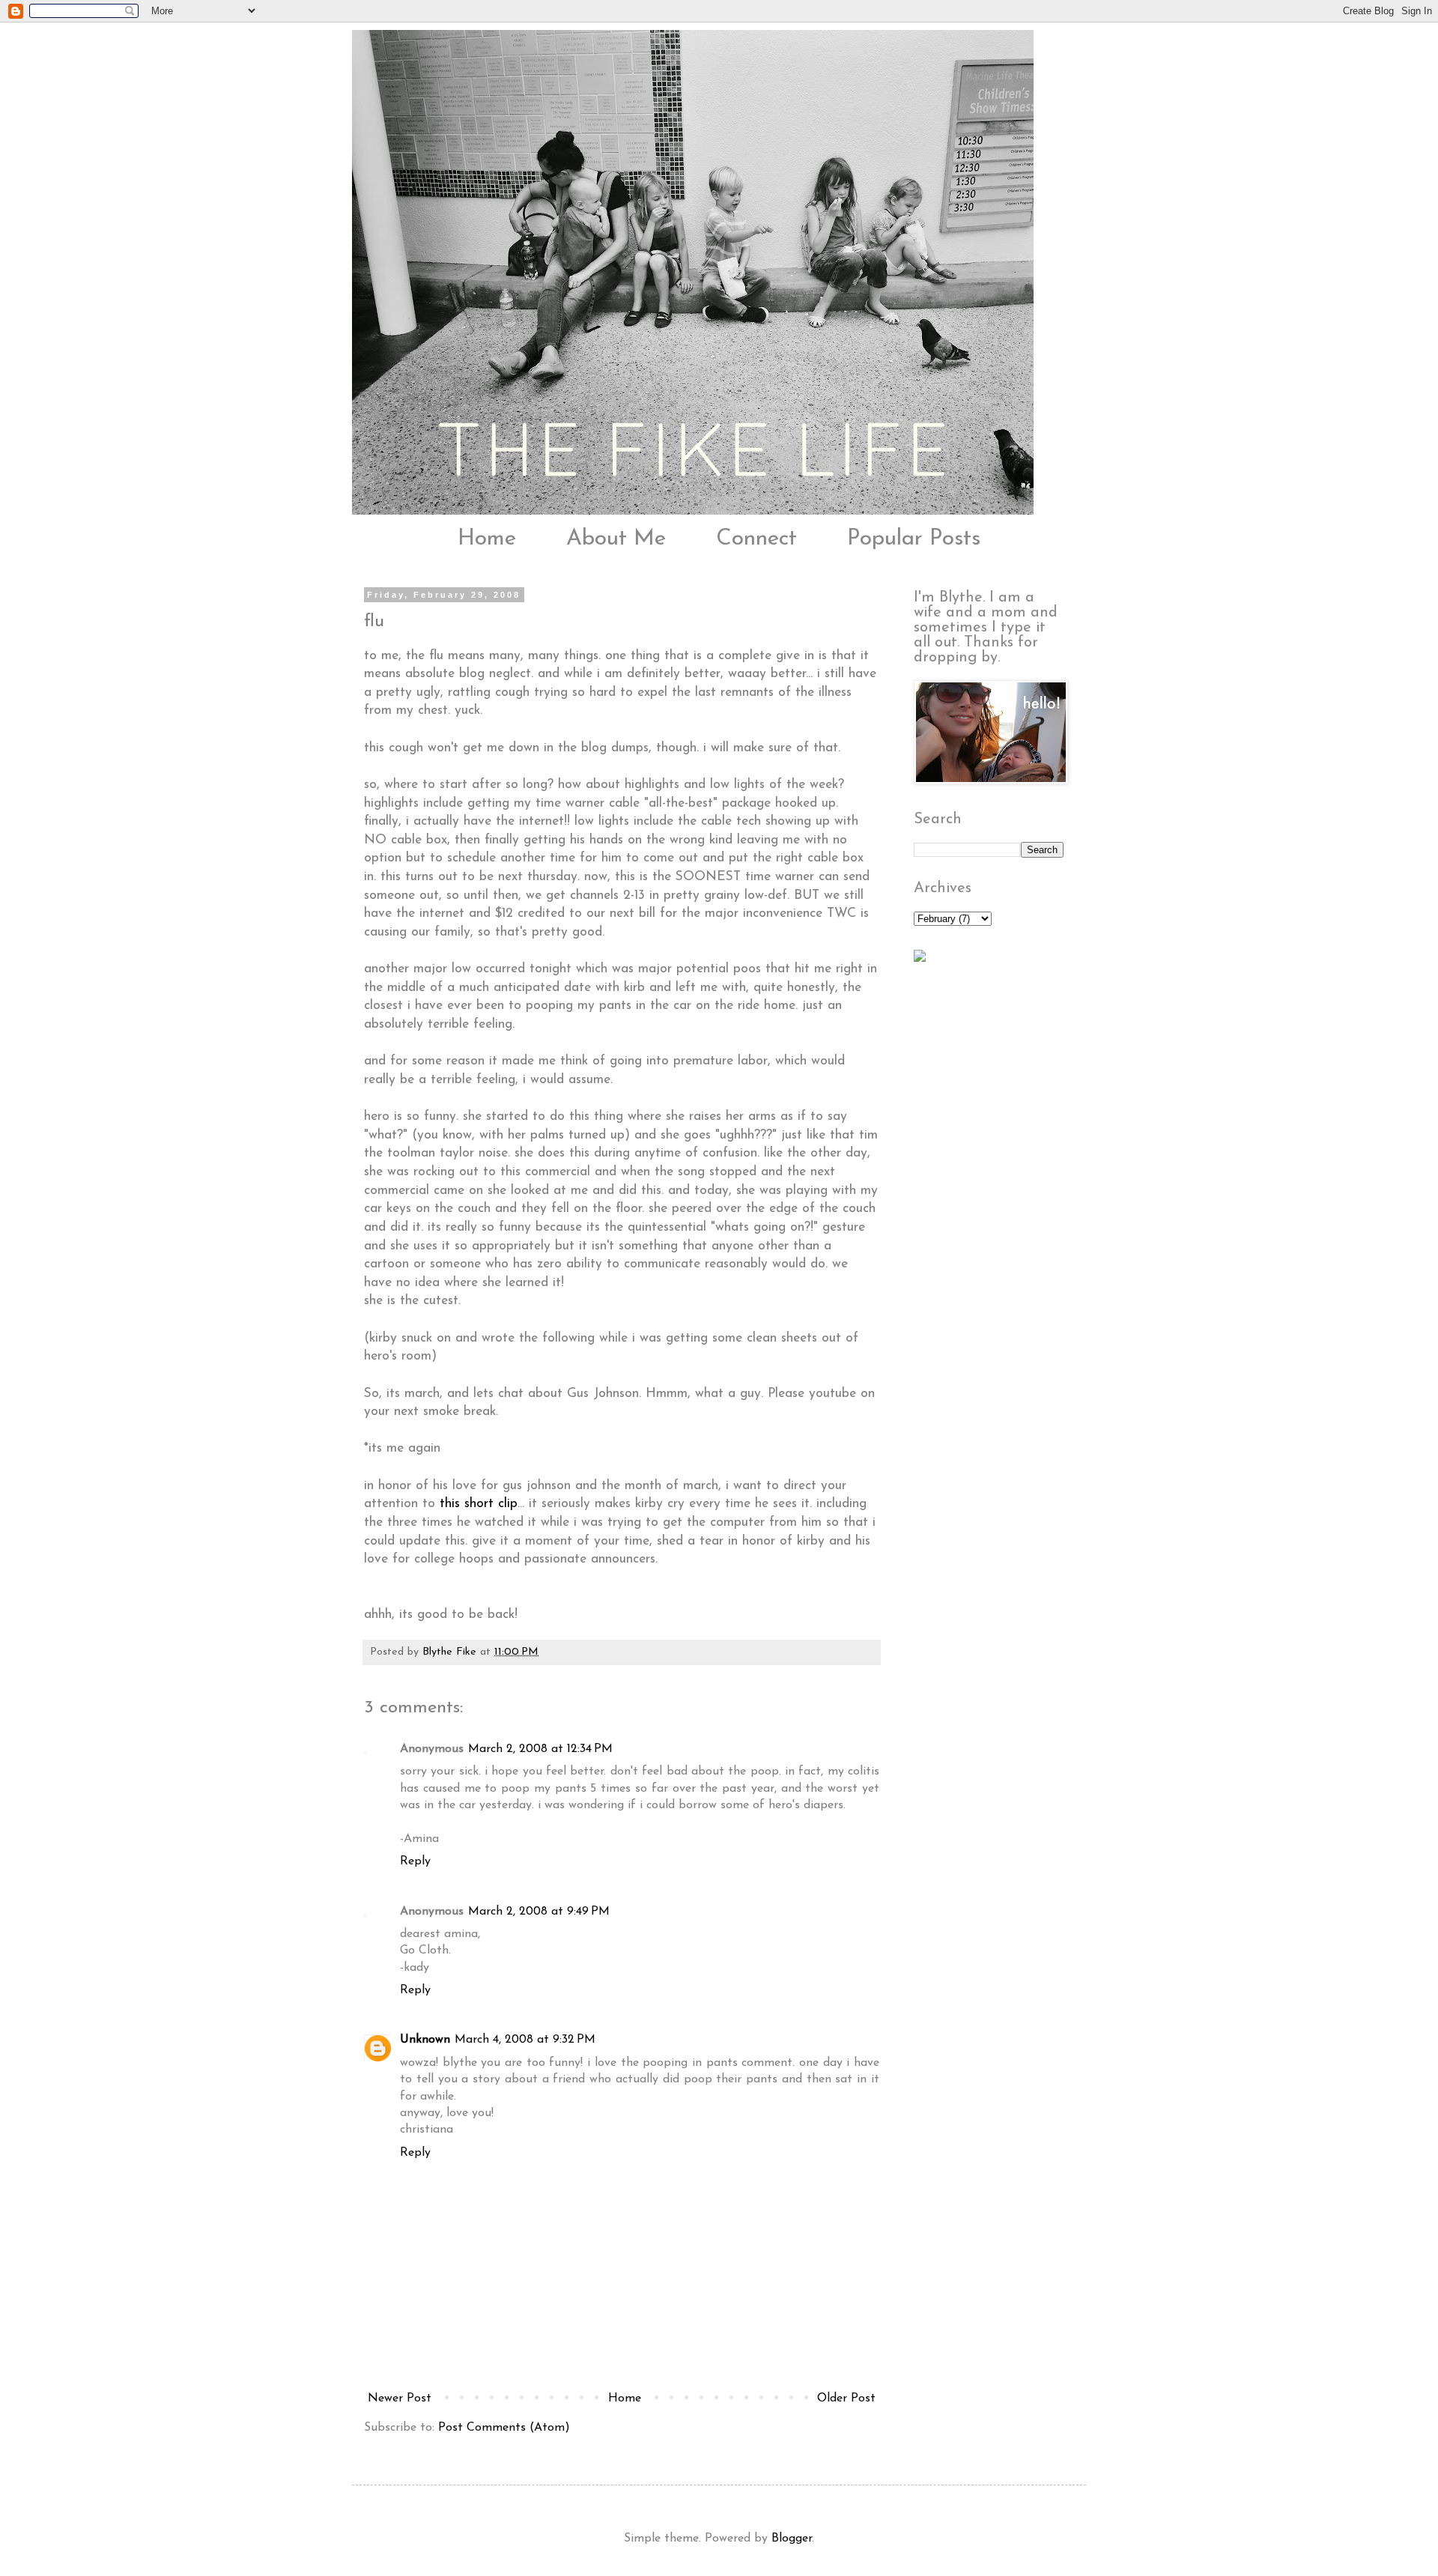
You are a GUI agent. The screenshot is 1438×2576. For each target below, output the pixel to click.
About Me (616, 539)
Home (487, 539)
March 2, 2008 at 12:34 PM (540, 1749)
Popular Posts (914, 539)
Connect (756, 539)
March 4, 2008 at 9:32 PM (525, 2040)
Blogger (792, 2539)
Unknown (425, 2040)
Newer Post (400, 2398)
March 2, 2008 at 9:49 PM (539, 1912)
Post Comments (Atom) (504, 2428)
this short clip (479, 1504)
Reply (415, 1861)
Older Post (846, 2398)
